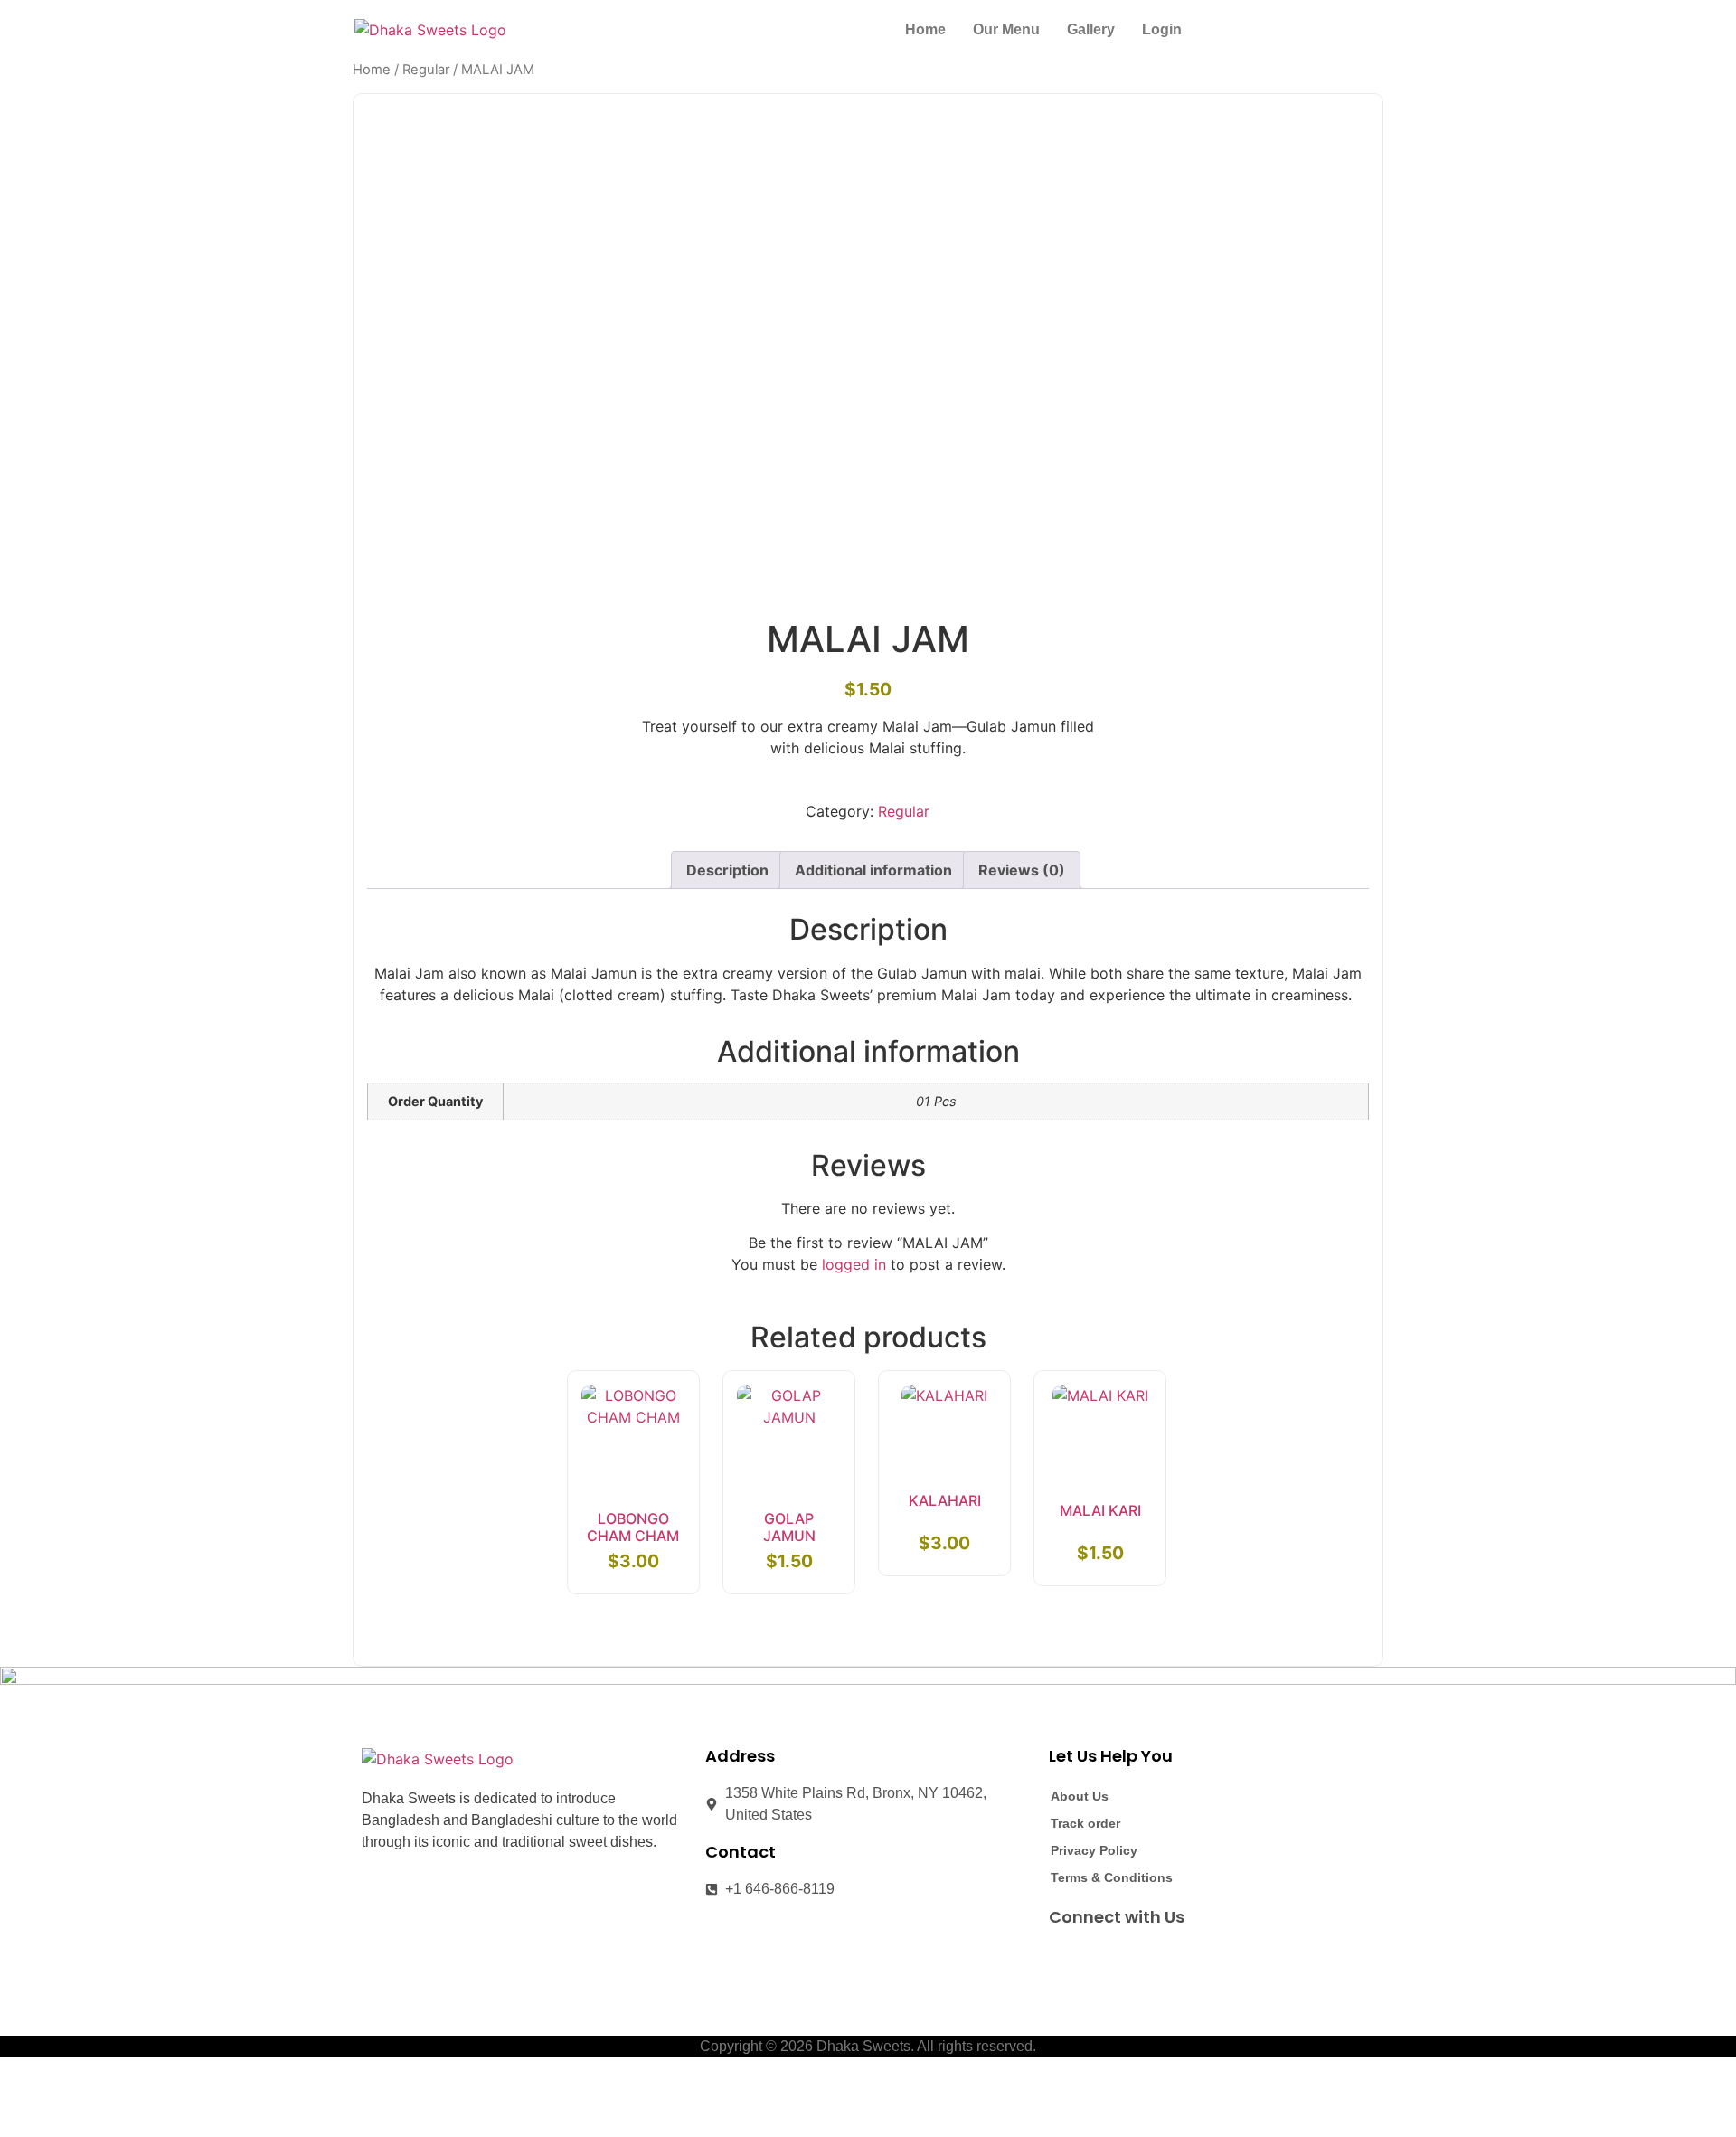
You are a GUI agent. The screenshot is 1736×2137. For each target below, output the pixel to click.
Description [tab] (727, 870)
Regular (426, 70)
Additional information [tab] (873, 870)
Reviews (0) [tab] (1022, 870)
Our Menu (1006, 29)
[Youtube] (1130, 1958)
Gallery (1091, 29)
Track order (1085, 1823)
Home (925, 29)
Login (1162, 29)
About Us (1080, 1796)
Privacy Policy (1094, 1850)
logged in (854, 1264)
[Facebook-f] (1063, 1958)
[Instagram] (1097, 1958)
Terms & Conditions (1112, 1877)
